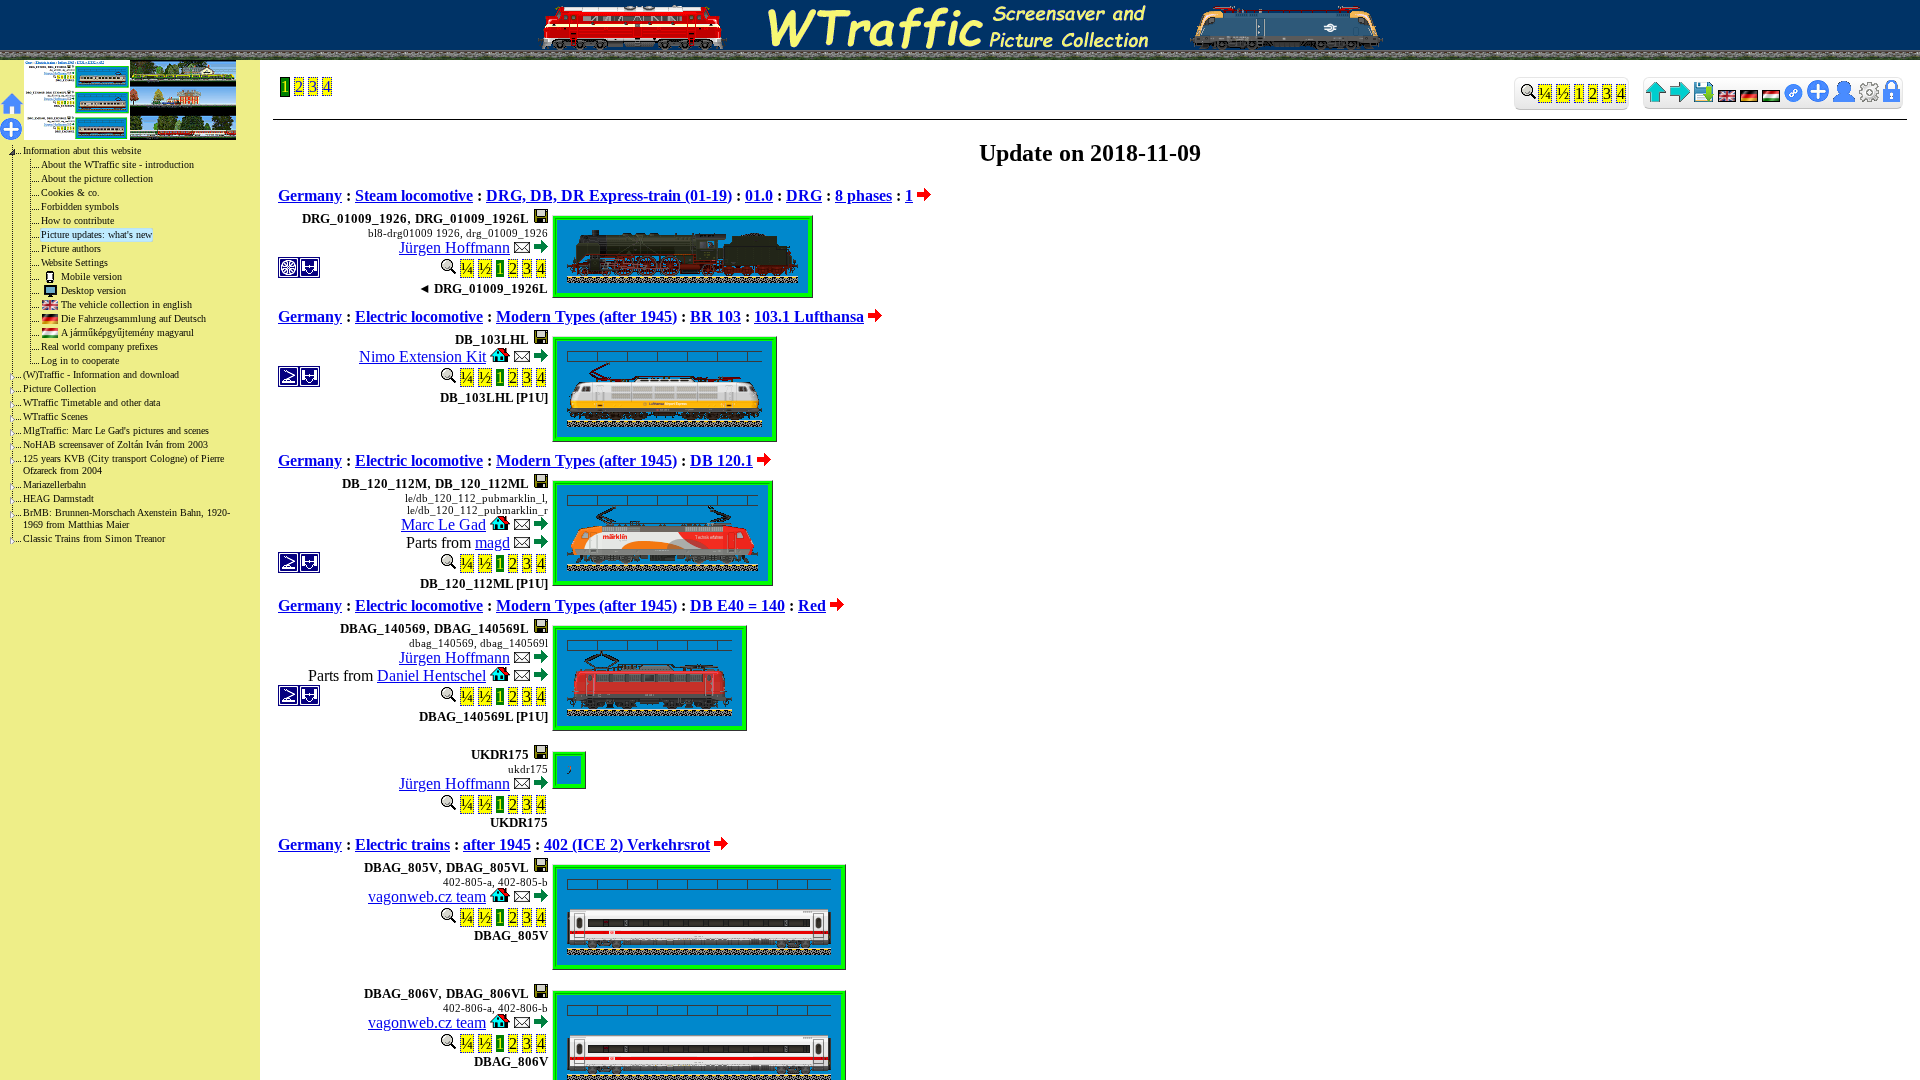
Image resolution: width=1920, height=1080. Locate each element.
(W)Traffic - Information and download (101, 374)
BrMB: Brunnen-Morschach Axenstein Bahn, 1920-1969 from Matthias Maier (126, 518)
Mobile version (91, 276)
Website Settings (74, 262)
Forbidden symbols (80, 206)
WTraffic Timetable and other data (91, 402)
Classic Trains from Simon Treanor (94, 538)
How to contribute (77, 220)
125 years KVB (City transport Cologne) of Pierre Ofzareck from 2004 (123, 464)
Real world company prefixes (99, 346)
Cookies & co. (70, 192)
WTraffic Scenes (55, 416)
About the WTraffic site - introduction (117, 164)
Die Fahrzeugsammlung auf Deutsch (133, 318)
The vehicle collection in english (126, 304)
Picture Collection (59, 388)
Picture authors (71, 248)
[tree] (114, 345)
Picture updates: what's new (96, 234)
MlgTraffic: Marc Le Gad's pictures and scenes (116, 430)
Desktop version (93, 290)
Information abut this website (82, 150)
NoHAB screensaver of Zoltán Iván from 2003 (115, 444)
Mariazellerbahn (54, 484)
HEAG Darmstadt (58, 498)
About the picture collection (97, 178)
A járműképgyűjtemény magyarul (127, 332)
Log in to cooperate (80, 360)
